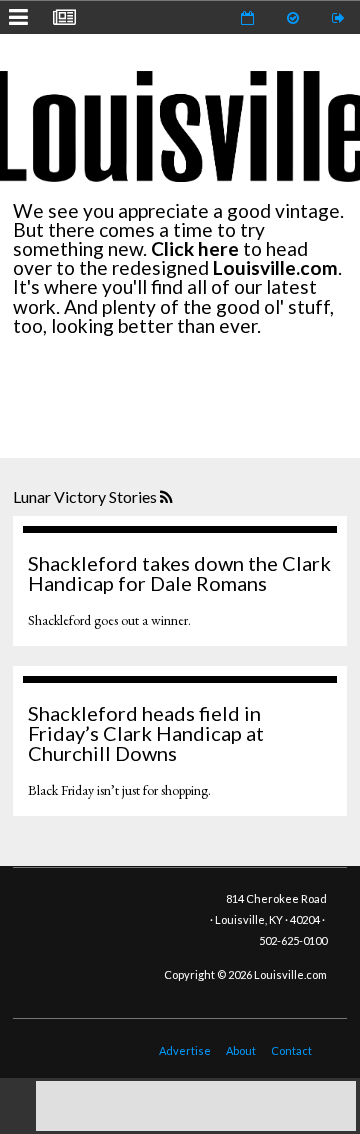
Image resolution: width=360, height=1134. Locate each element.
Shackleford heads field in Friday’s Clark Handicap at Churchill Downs (146, 733)
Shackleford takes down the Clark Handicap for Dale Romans (179, 573)
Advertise (185, 1050)
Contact (291, 1050)
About (241, 1050)
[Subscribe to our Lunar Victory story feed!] (168, 498)
